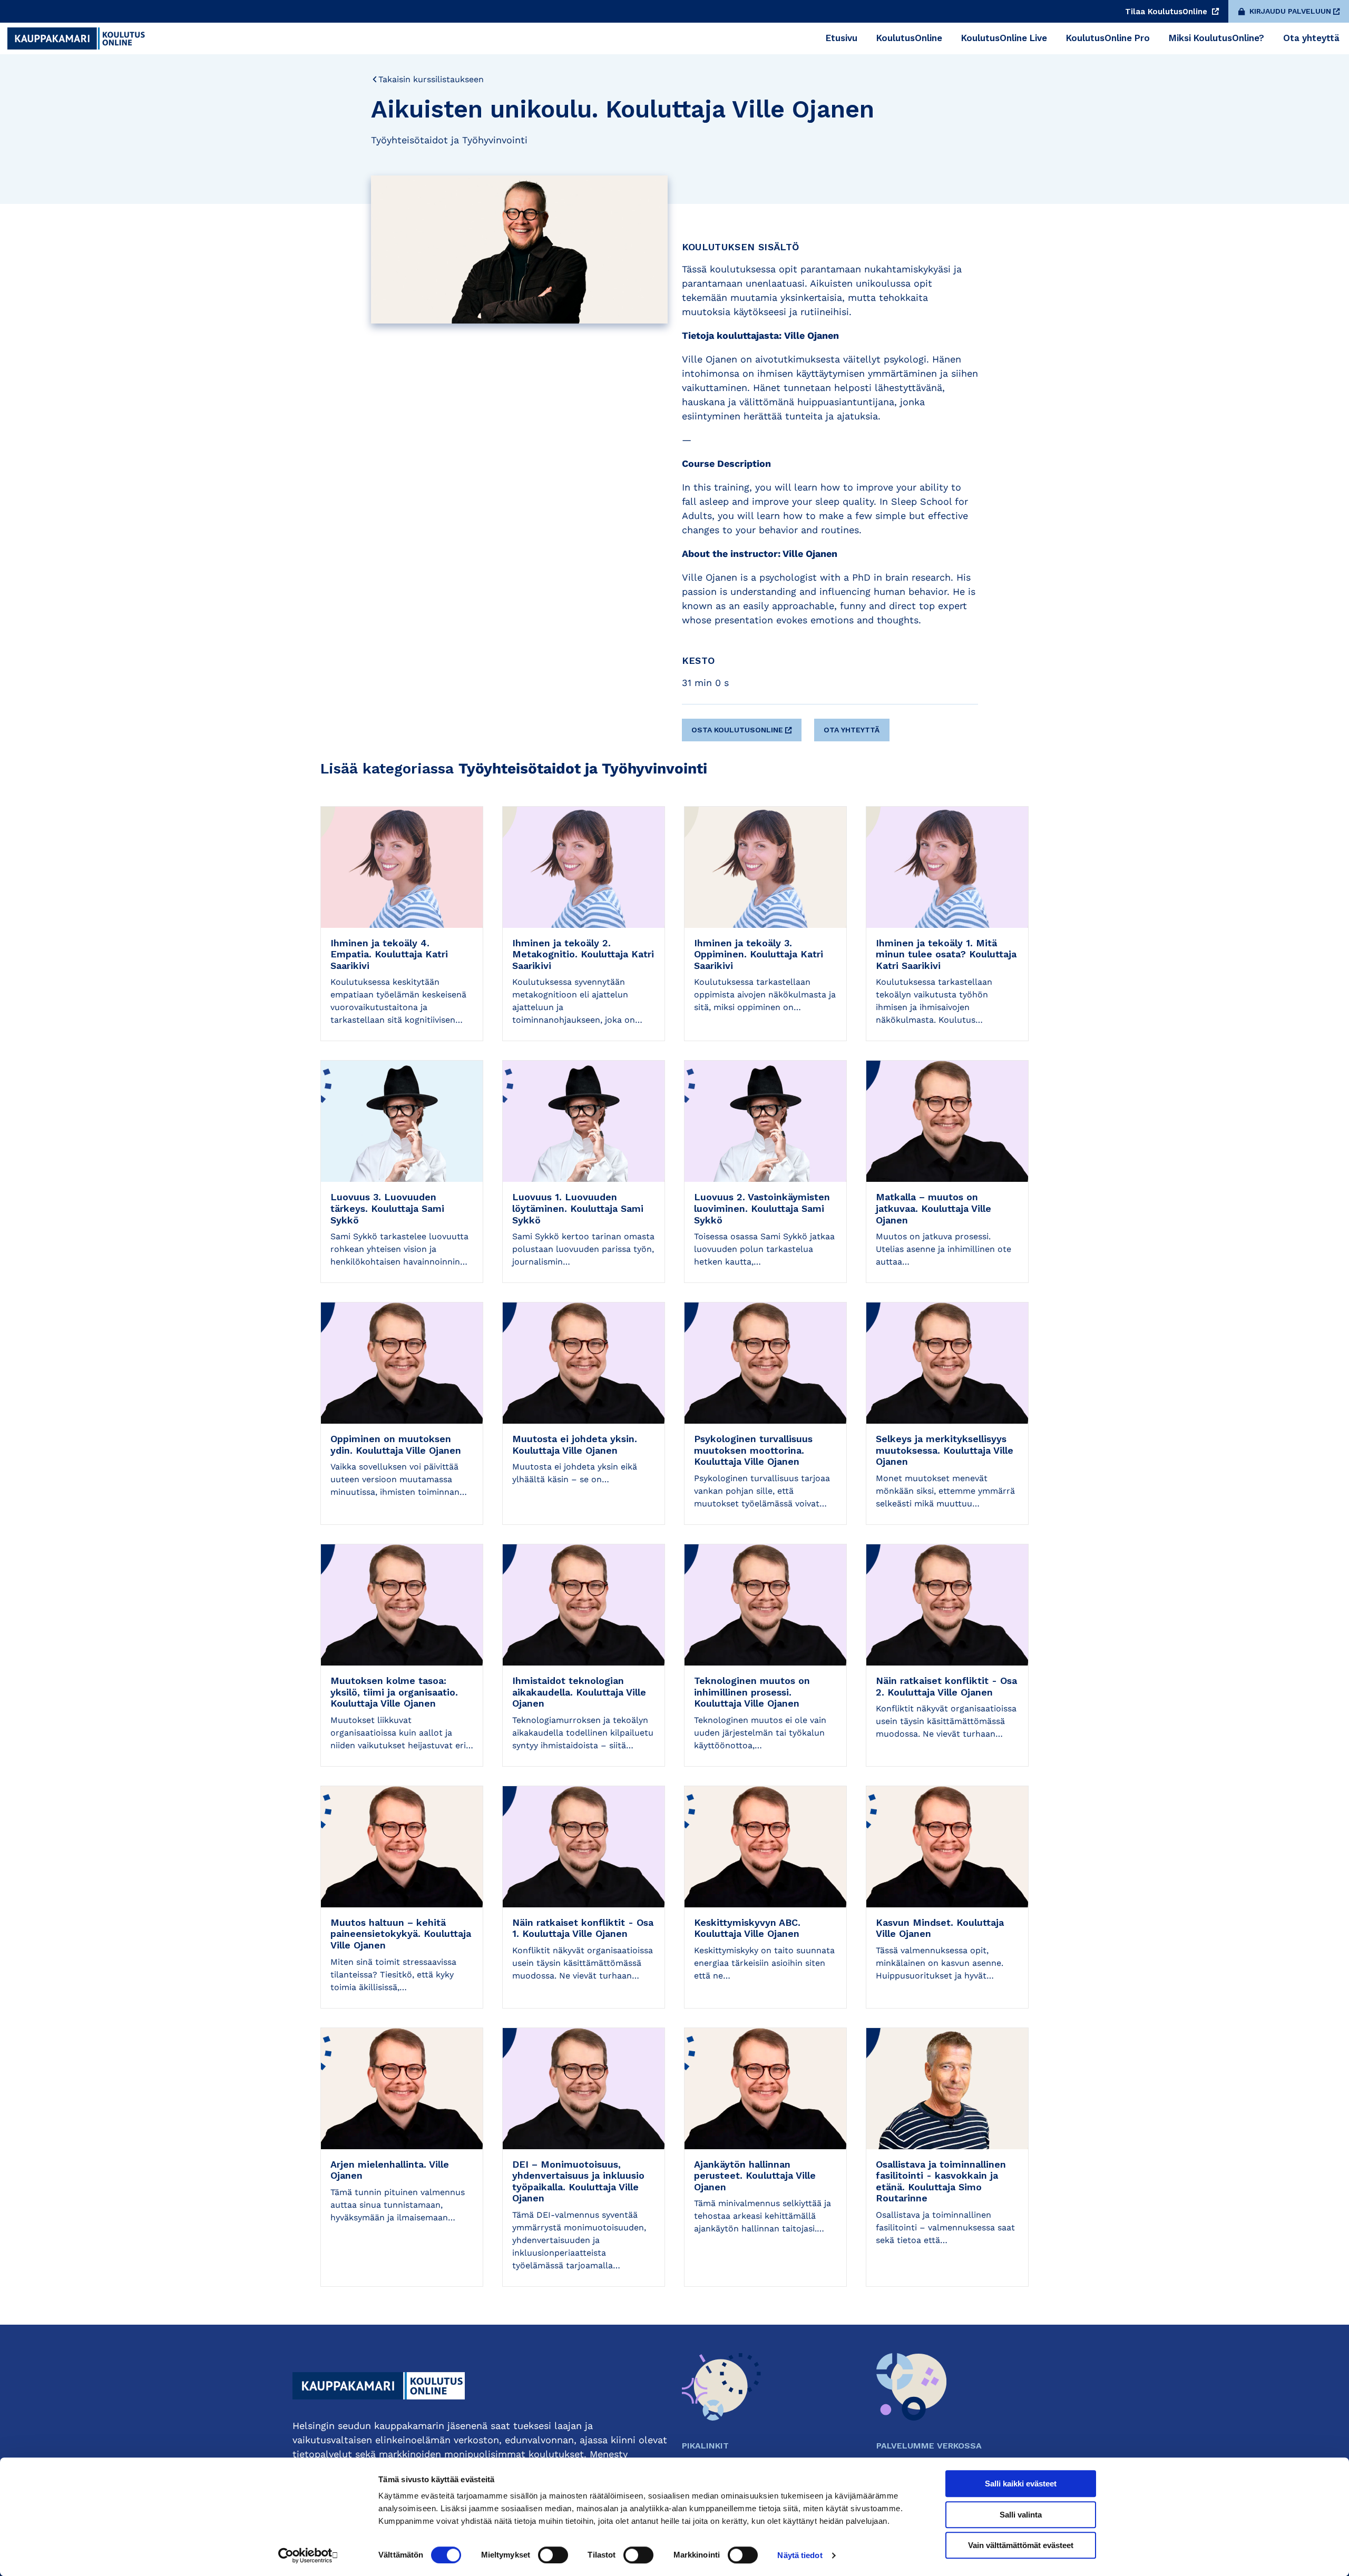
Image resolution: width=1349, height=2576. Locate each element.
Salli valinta (1021, 2515)
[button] (743, 726)
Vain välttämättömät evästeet (1021, 2545)
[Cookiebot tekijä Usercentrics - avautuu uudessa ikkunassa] (309, 2555)
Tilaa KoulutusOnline (1167, 12)
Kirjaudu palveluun (1290, 11)
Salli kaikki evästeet (1021, 2484)
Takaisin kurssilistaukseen (431, 79)
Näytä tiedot (800, 2555)
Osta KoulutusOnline (737, 730)
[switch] (553, 2555)
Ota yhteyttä (852, 730)
